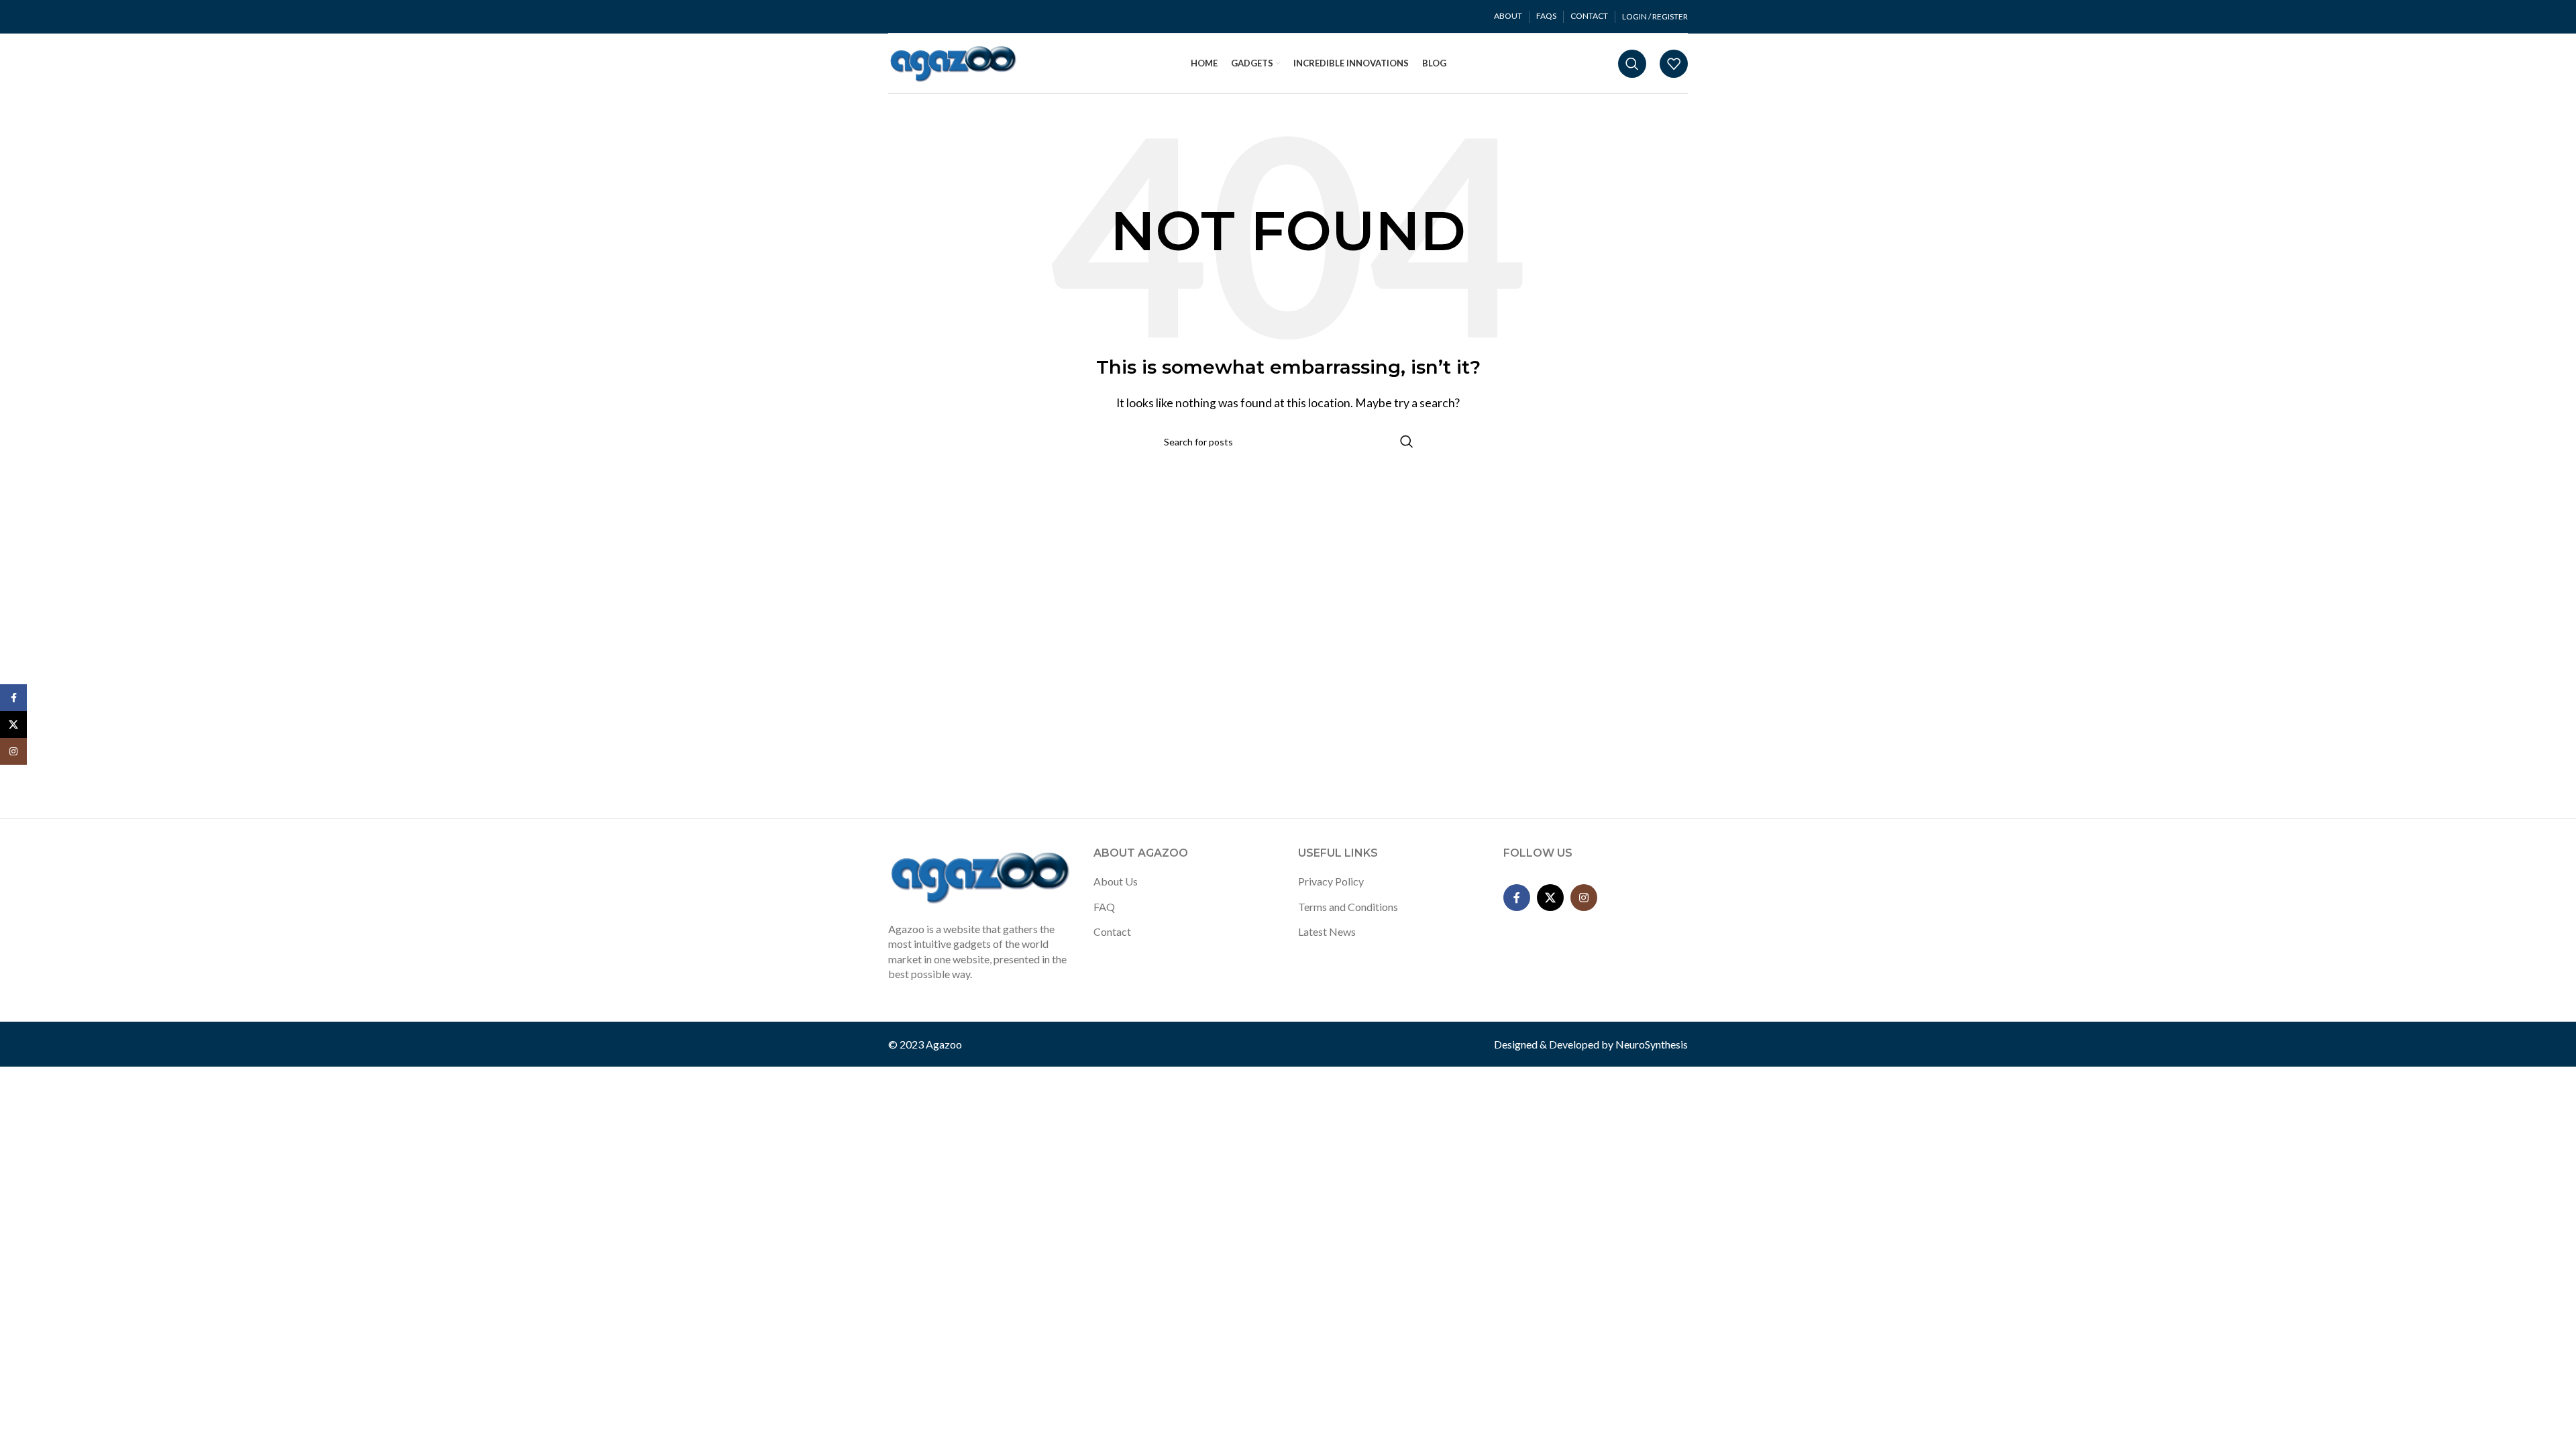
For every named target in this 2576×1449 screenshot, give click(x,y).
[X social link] (1550, 898)
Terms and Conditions (1348, 907)
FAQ (1104, 907)
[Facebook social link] (1517, 898)
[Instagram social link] (1584, 898)
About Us (1116, 881)
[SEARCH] (1407, 441)
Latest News (1327, 931)
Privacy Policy (1331, 881)
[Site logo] (954, 62)
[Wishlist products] (1674, 64)
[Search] (1632, 64)
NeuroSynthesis (1652, 1044)
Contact (1112, 931)
